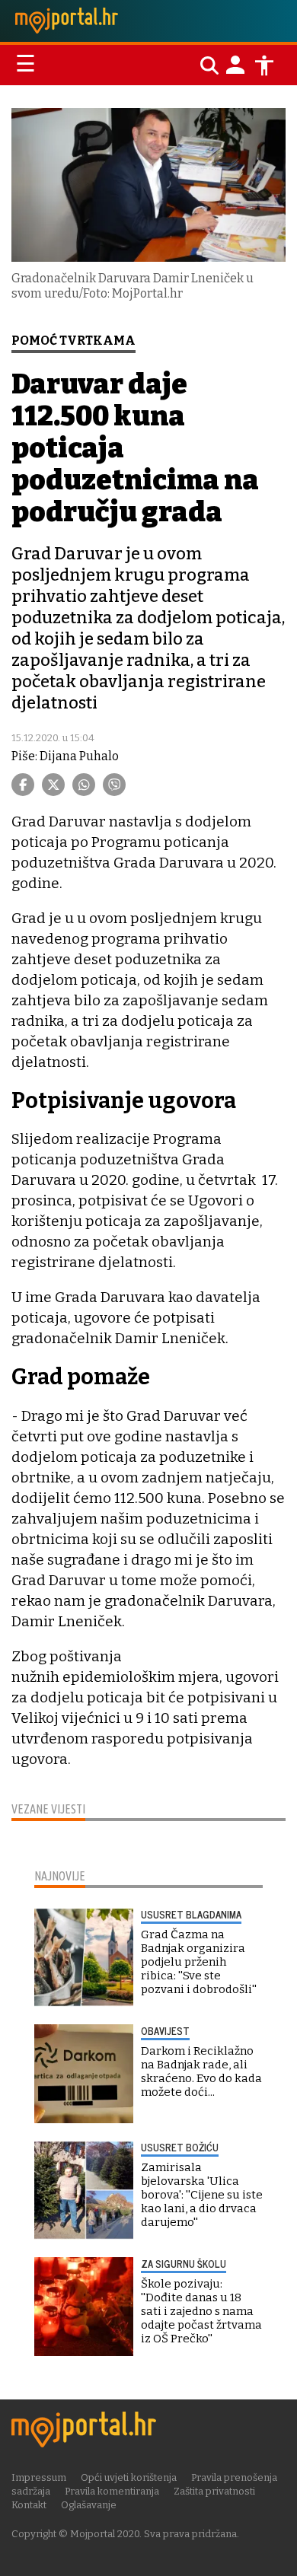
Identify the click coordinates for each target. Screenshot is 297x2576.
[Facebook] (23, 785)
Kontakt (29, 2505)
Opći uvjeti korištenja (129, 2477)
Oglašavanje (89, 2505)
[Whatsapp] (84, 785)
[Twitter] (53, 785)
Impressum (39, 2477)
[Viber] (114, 785)
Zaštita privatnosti (214, 2491)
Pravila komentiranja (112, 2491)
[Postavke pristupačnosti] (264, 65)
